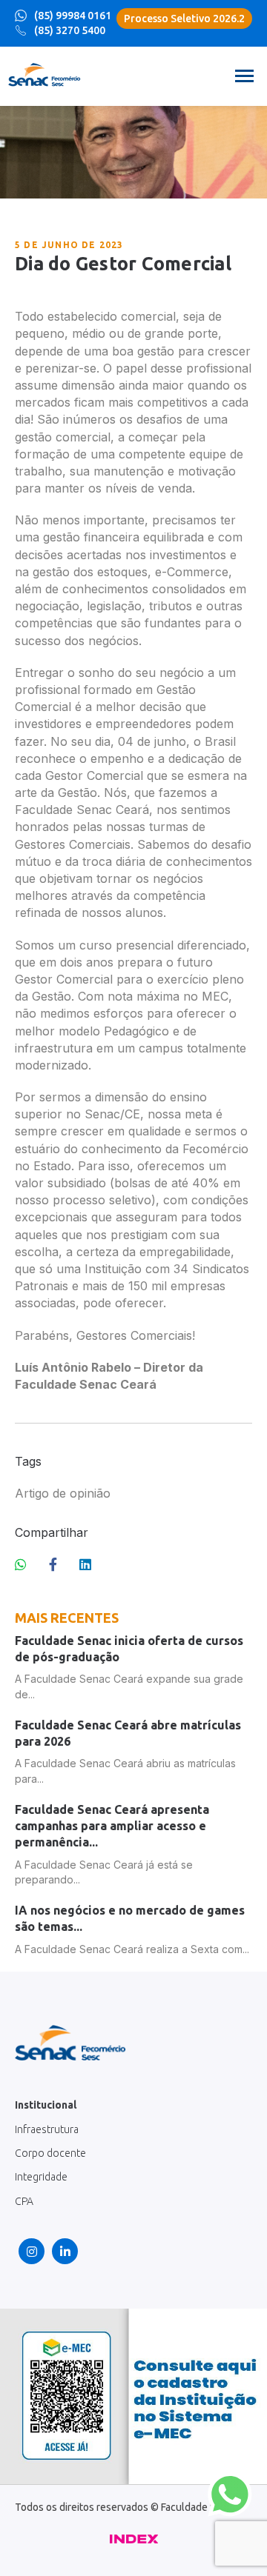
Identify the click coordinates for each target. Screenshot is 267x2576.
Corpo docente (50, 2153)
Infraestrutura (47, 2129)
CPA (24, 2201)
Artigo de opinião (63, 1493)
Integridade (41, 2177)
